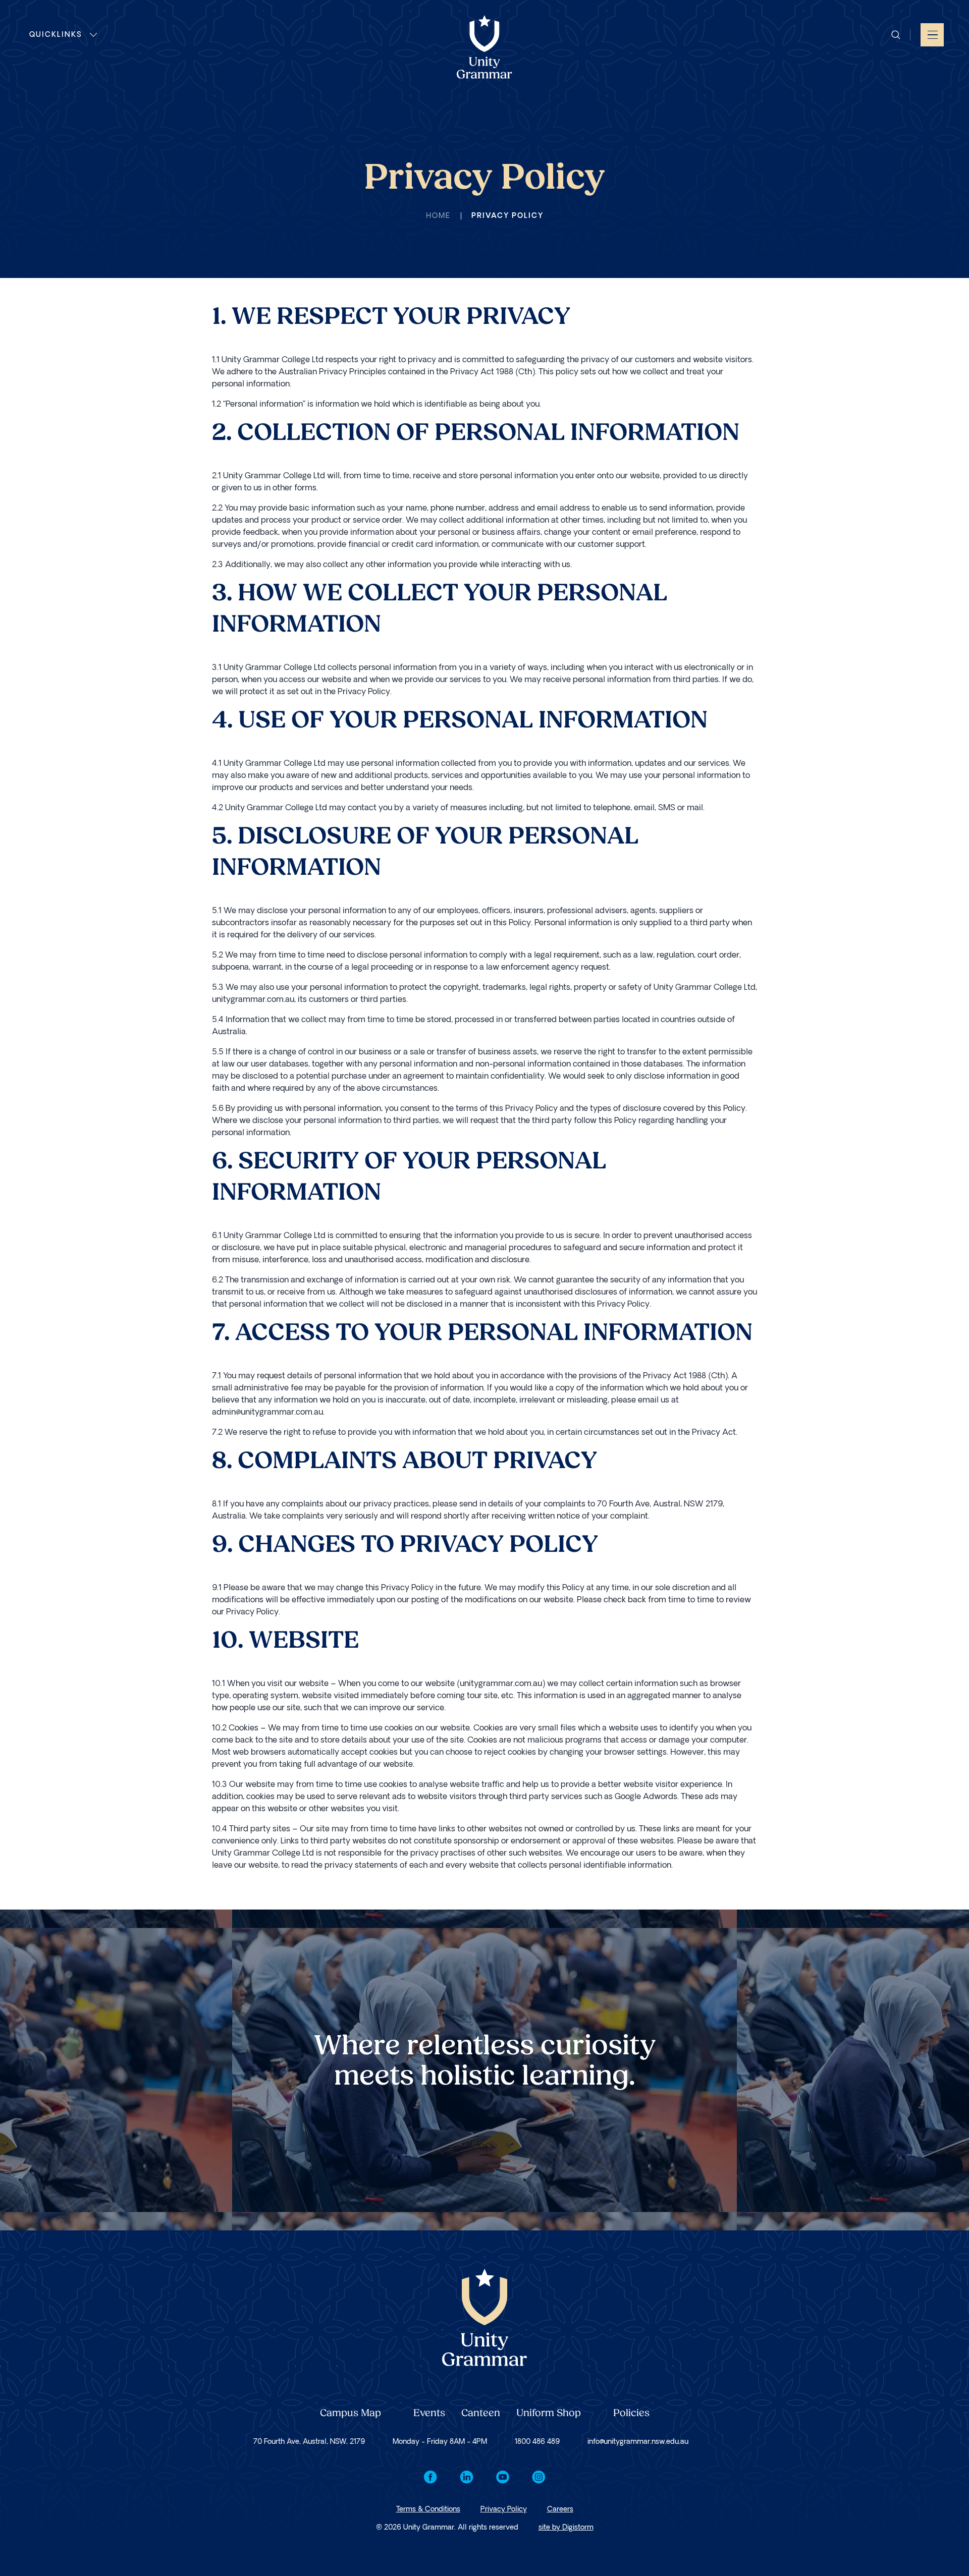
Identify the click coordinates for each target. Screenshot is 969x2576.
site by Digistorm (566, 2527)
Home (438, 216)
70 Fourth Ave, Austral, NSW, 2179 (309, 2442)
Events (429, 2414)
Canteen (481, 2414)
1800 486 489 (537, 2442)
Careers (560, 2509)
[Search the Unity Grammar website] (896, 35)
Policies (631, 2414)
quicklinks (56, 35)
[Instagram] (539, 2477)
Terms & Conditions (428, 2509)
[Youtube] (503, 2477)
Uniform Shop (549, 2414)
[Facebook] (430, 2477)
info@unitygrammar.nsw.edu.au (638, 2442)
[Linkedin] (467, 2477)
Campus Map (351, 2414)
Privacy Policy (504, 2509)
